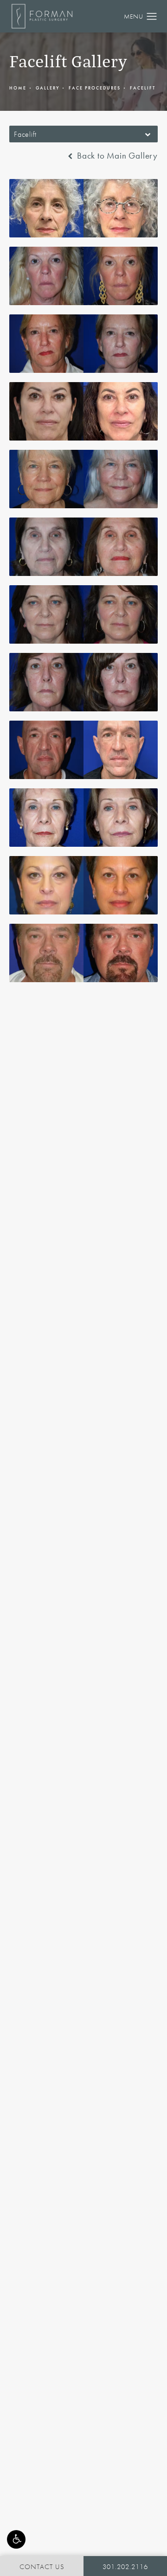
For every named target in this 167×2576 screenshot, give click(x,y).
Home (18, 88)
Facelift (143, 88)
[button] (16, 2539)
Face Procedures (95, 88)
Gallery (48, 88)
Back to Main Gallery (116, 156)
